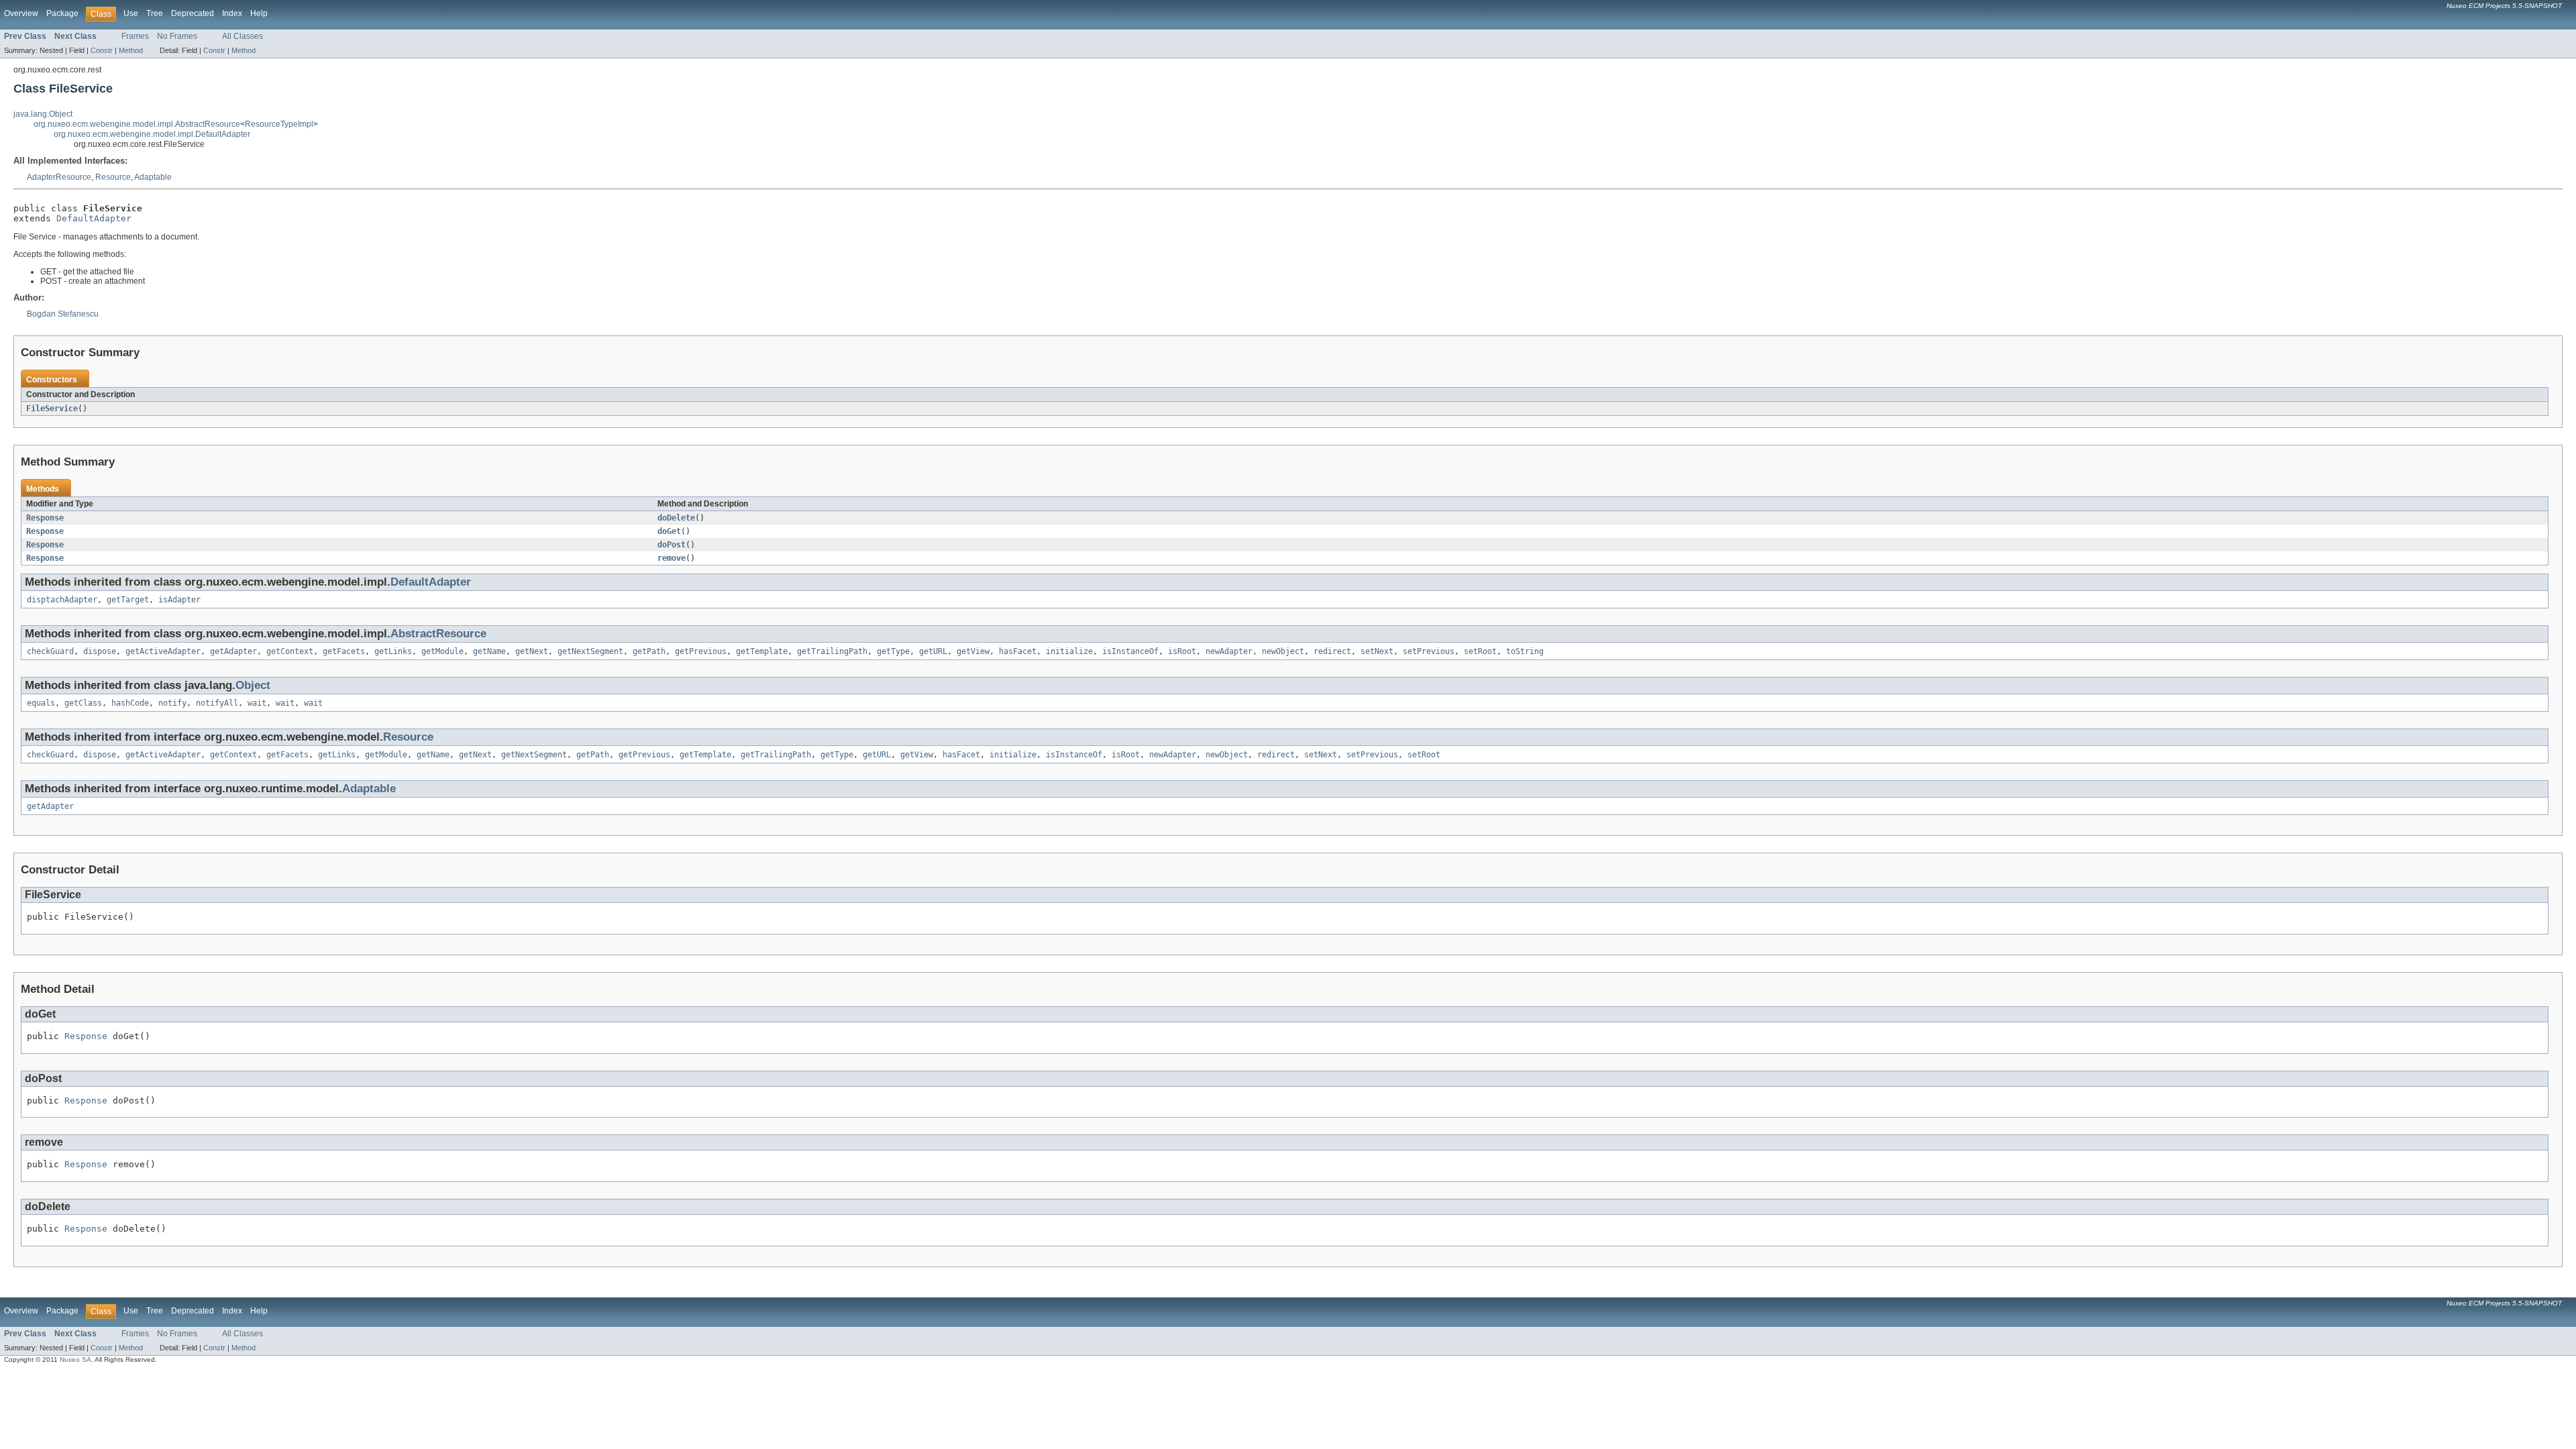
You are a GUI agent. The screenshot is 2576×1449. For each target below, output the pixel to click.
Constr (102, 50)
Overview (21, 13)
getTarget (128, 600)
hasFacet (1018, 651)
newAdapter (1229, 651)
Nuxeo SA (75, 1359)
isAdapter (179, 600)
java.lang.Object (43, 114)
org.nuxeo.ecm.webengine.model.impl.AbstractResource (137, 124)
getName (489, 651)
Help (259, 13)
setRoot (1480, 651)
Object (253, 685)
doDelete (676, 518)
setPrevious (1429, 651)
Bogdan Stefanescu (63, 314)
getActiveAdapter (163, 651)
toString (1525, 651)
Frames (135, 36)
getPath (649, 651)
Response (45, 518)
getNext (532, 651)
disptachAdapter (62, 600)
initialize (1069, 651)
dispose (100, 651)
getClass (83, 703)
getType (893, 651)
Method (131, 50)
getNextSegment (590, 651)
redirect (1332, 651)
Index (232, 13)
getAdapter (233, 651)
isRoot (1182, 651)
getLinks (393, 651)
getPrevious (701, 651)
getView (973, 651)
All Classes (243, 36)
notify (172, 703)
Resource (113, 177)
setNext (1377, 651)
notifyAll (217, 703)
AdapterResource (59, 177)
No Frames (177, 36)
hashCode (130, 703)
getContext (290, 651)
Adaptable (153, 177)
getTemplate (762, 651)
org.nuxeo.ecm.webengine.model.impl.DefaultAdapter (152, 134)
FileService (52, 409)
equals (41, 703)
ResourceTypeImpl (279, 124)
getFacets (344, 651)
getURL (933, 651)
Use (131, 13)
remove (672, 558)
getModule (442, 651)
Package (62, 13)
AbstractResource (438, 634)
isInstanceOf (1130, 651)
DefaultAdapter (94, 218)
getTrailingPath (832, 651)
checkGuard (50, 651)
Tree (155, 13)
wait (257, 703)
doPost (672, 545)
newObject (1283, 651)
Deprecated (193, 13)
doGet (669, 531)
